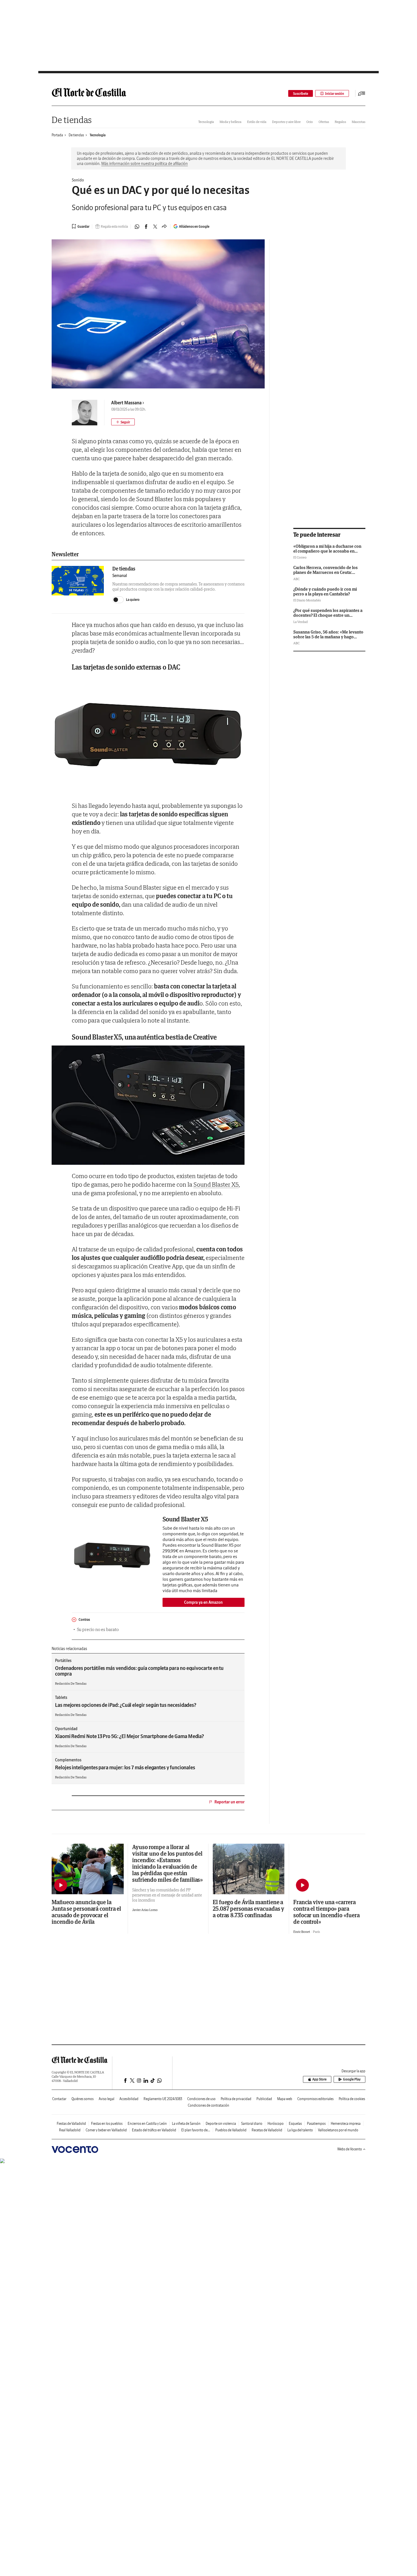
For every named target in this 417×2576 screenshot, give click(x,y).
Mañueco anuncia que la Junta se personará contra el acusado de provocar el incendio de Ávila (86, 1912)
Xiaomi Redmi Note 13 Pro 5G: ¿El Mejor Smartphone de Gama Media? (129, 1736)
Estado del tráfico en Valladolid (154, 2130)
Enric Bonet (302, 1932)
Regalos (340, 122)
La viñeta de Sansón (186, 2124)
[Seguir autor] (123, 422)
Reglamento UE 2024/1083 (163, 2099)
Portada (57, 135)
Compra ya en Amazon (203, 1602)
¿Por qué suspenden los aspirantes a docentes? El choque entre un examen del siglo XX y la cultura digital (328, 618)
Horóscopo (276, 2124)
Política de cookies (352, 2099)
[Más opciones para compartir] (164, 227)
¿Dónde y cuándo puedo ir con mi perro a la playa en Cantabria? (325, 591)
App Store (319, 2079)
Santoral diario (252, 2124)
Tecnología (206, 122)
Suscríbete (301, 94)
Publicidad (264, 2099)
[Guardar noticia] (81, 226)
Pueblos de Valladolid (231, 2130)
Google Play (352, 2079)
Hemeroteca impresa (346, 2124)
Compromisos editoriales (315, 2099)
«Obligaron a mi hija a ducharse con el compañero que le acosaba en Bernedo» (327, 551)
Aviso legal (107, 2099)
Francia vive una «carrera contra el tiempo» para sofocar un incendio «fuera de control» (326, 1912)
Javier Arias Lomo (145, 1910)
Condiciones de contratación (208, 2105)
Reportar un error (229, 1802)
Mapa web (285, 2099)
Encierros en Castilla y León (147, 2124)
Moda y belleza (230, 122)
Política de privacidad (236, 2099)
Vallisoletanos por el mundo (338, 2130)
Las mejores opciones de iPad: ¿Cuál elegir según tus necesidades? (126, 1705)
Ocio (310, 122)
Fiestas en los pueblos (107, 2124)
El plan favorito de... (196, 2130)
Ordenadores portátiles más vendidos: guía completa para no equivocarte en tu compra (139, 1671)
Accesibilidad (129, 2099)
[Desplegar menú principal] (362, 93)
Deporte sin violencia (221, 2124)
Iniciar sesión (335, 94)
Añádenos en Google (194, 226)
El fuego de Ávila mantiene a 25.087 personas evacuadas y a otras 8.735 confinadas (248, 1909)
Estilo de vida (257, 122)
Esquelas (295, 2124)
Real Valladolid (70, 2130)
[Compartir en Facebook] (146, 227)
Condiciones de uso (201, 2099)
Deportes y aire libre (286, 122)
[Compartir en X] (155, 227)
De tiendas (72, 120)
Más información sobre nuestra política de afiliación (145, 164)
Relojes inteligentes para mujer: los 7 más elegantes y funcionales (125, 1767)
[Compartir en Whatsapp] (137, 227)
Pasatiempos (316, 2124)
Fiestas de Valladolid (71, 2124)
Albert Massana (126, 403)
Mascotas (359, 122)
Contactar (59, 2099)
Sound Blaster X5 (216, 1184)
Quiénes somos (83, 2099)
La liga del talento (300, 2130)
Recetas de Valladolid (267, 2130)
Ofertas (324, 122)
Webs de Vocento (350, 2149)
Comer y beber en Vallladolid (106, 2130)
